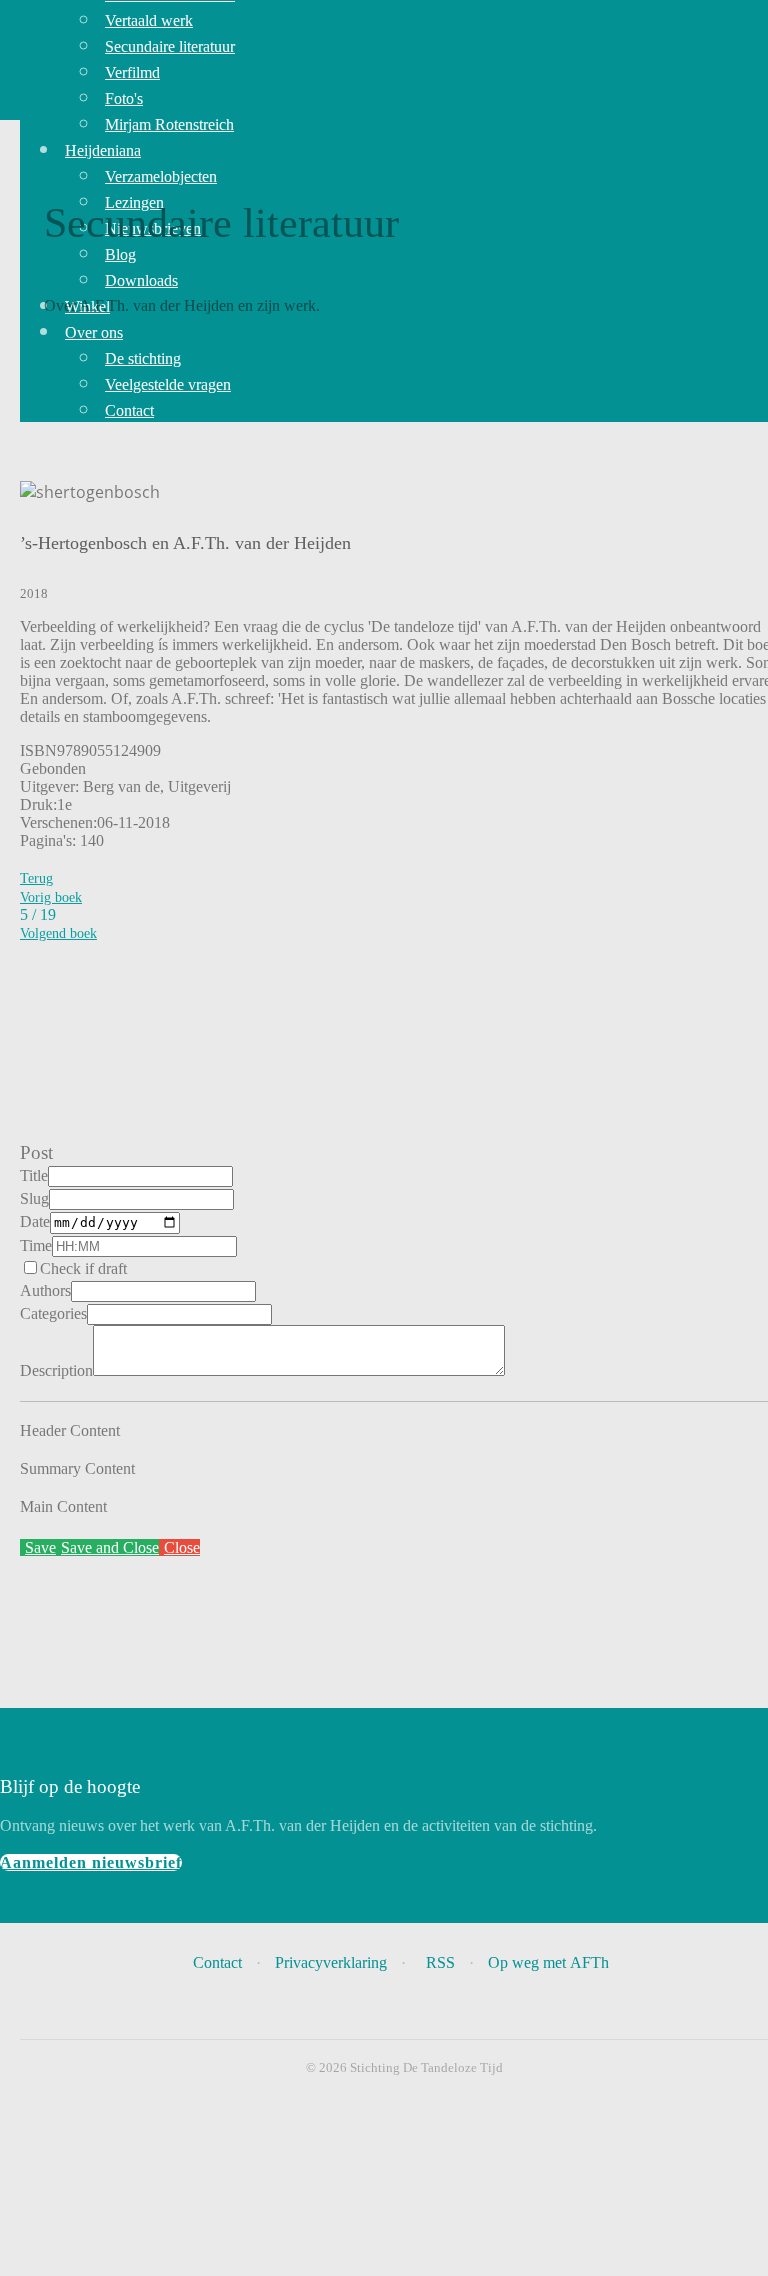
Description (56, 1370)
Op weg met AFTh (550, 1962)
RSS (440, 1962)
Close (182, 1547)
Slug (34, 1198)
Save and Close (110, 1547)
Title (34, 1175)
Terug (36, 878)
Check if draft (83, 1268)
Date (35, 1221)
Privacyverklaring (331, 1962)
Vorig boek (51, 897)
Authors (45, 1290)
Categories (53, 1313)
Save (40, 1547)
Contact (217, 1962)
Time (36, 1245)
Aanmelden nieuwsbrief (91, 1862)
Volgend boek (58, 933)
